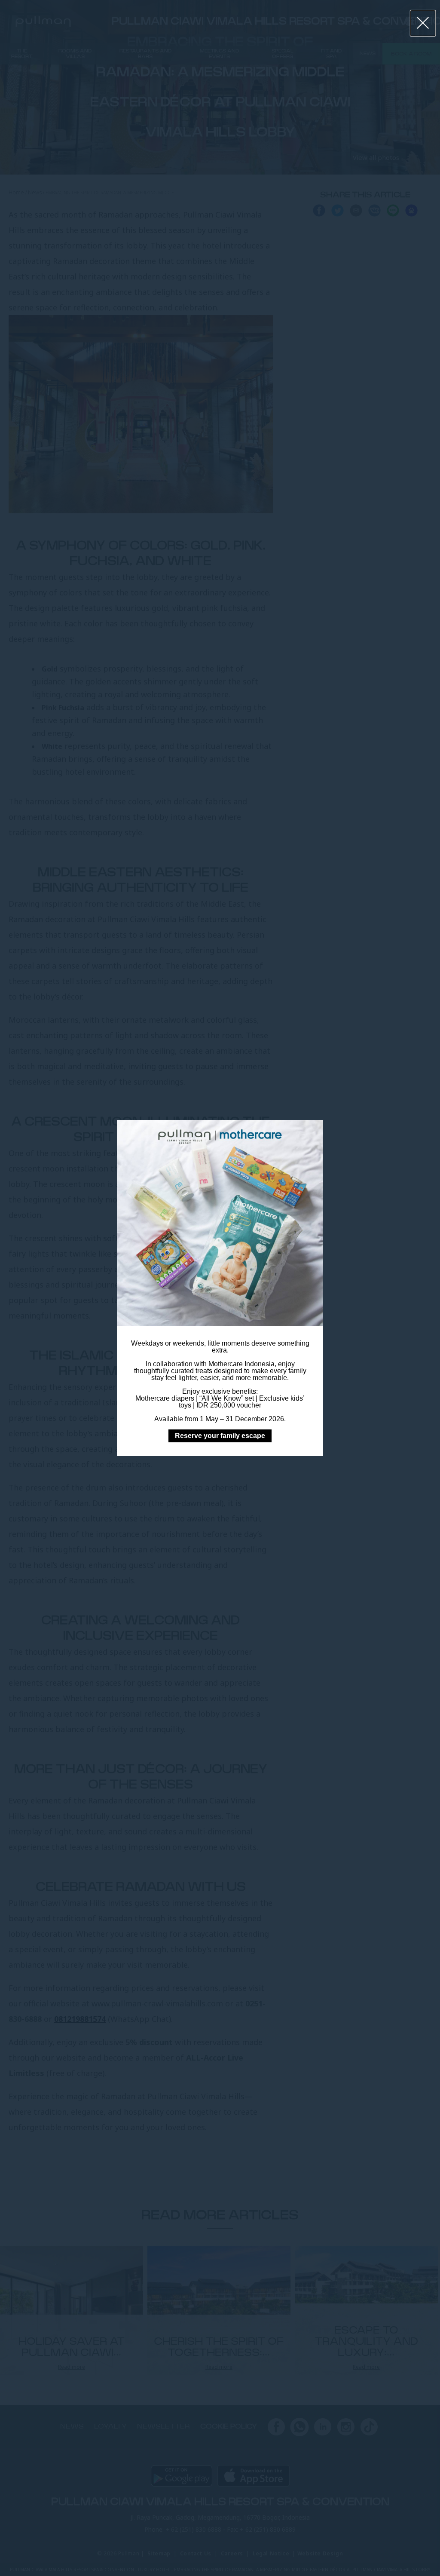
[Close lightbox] (423, 23)
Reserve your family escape (220, 1436)
